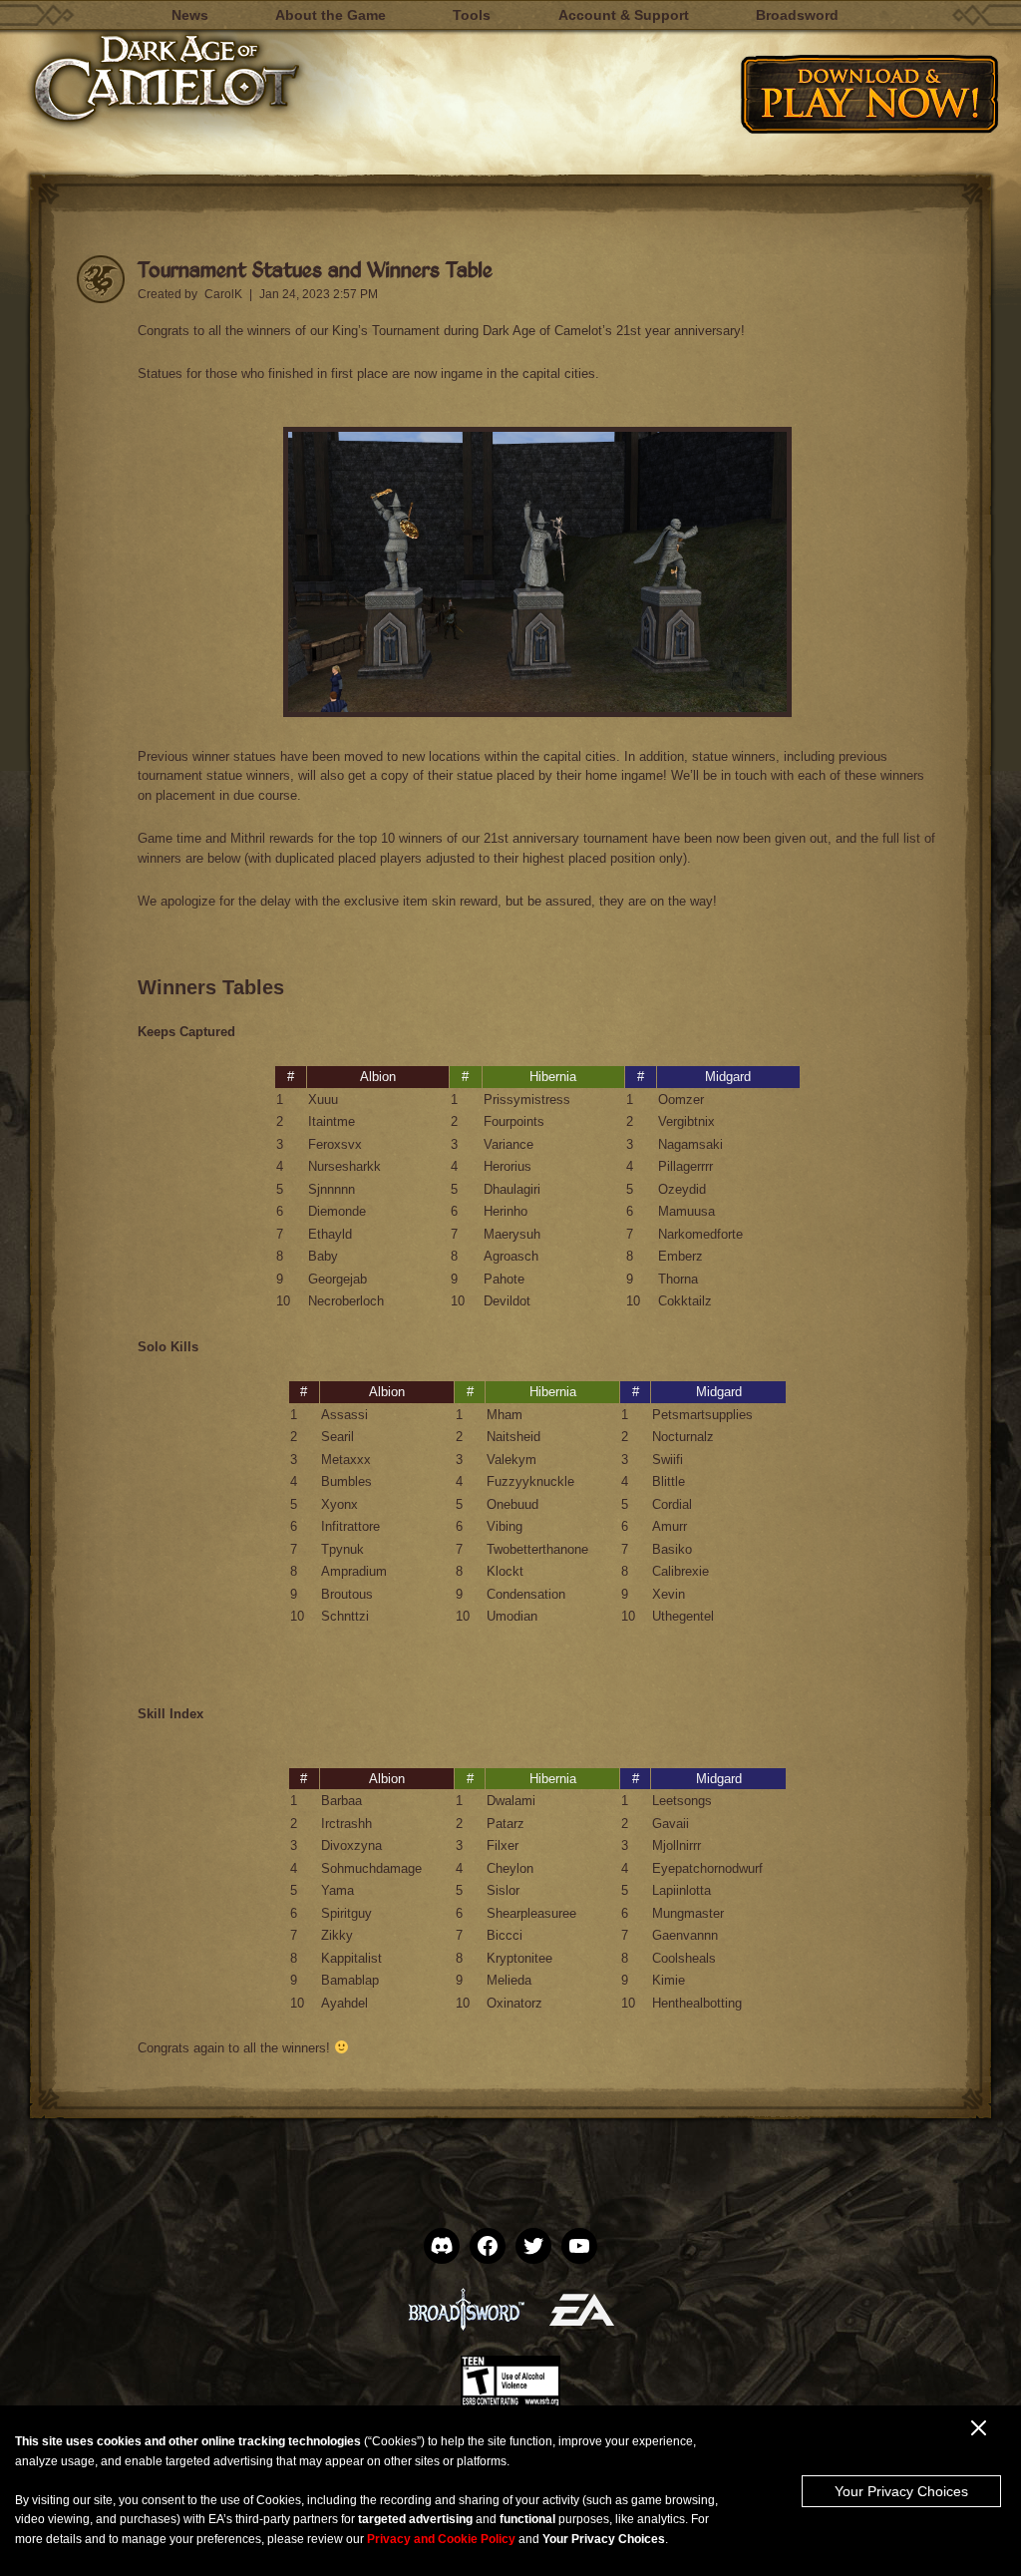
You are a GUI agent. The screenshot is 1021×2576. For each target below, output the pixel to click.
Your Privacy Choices (901, 2491)
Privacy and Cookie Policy (441, 2539)
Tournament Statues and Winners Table (315, 269)
